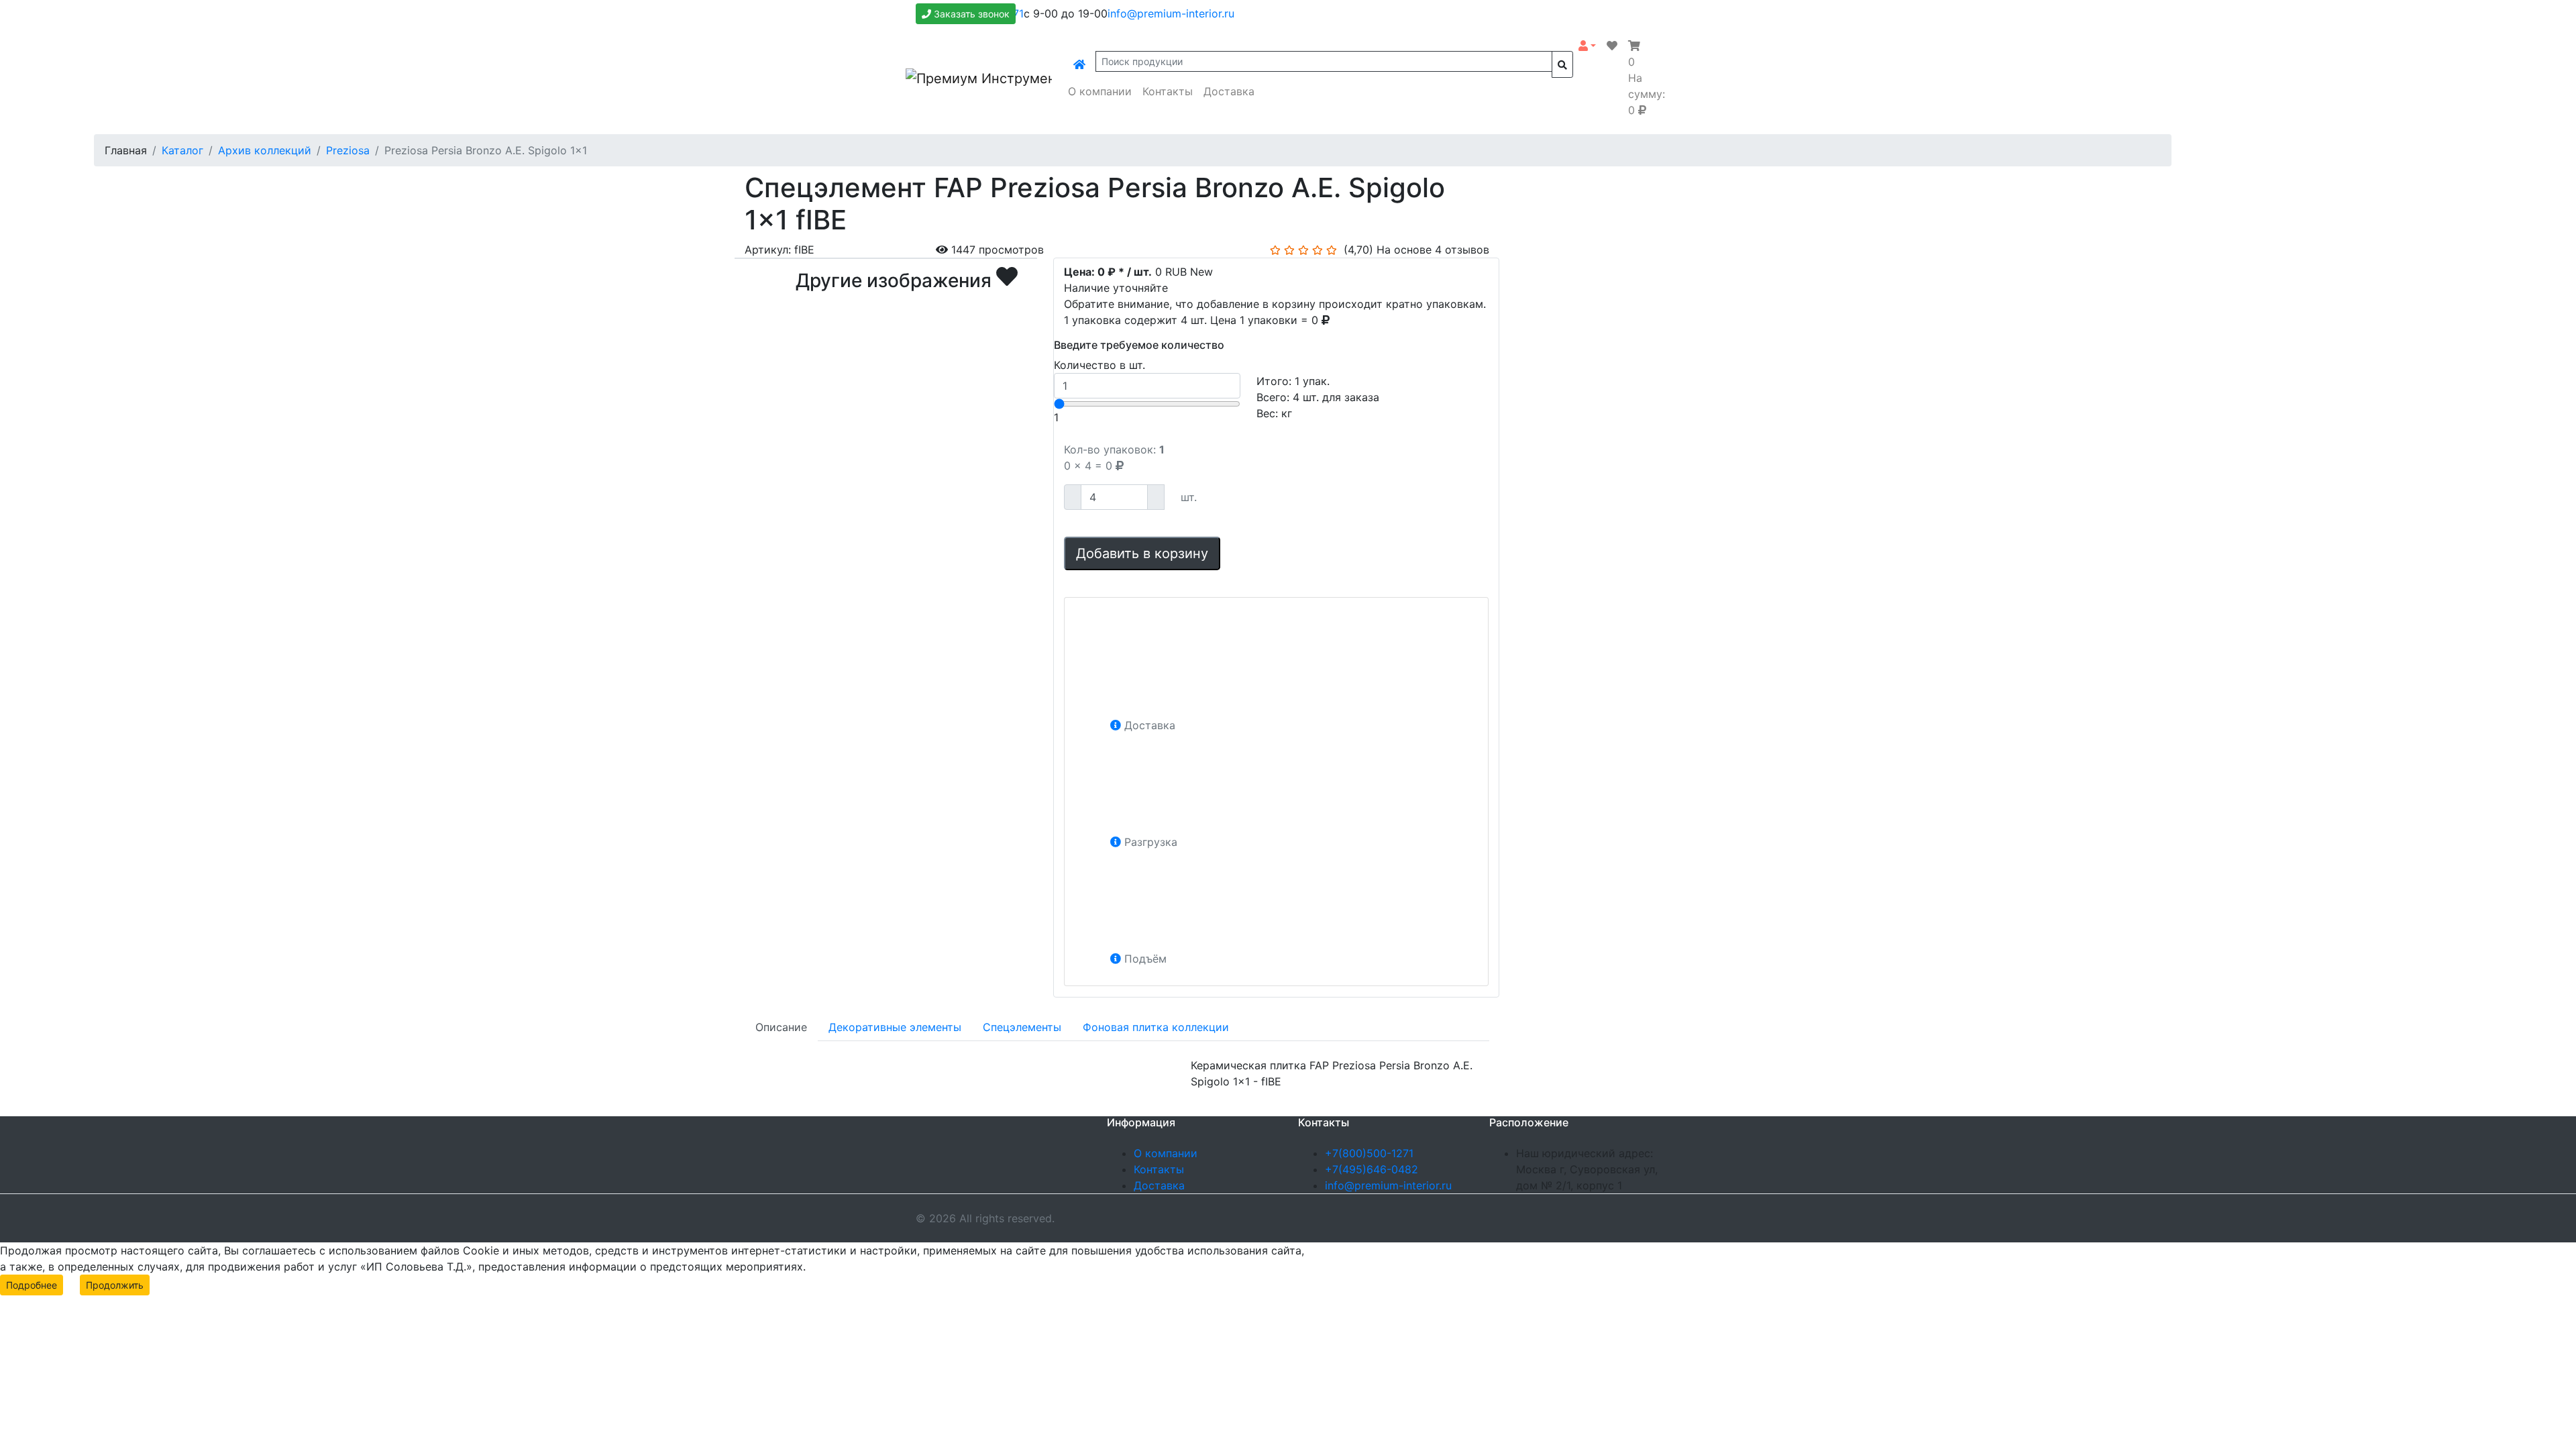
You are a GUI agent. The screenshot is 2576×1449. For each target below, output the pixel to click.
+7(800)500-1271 (1369, 1153)
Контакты (1168, 91)
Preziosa (348, 150)
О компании (1100, 91)
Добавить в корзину (1142, 553)
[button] (1587, 46)
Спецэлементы (1022, 1027)
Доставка (1229, 91)
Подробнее (32, 1285)
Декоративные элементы (895, 1027)
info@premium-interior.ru (1171, 13)
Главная (126, 150)
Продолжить (115, 1285)
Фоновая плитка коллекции (1156, 1027)
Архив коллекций (265, 150)
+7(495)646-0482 (1372, 1169)
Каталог (182, 150)
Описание (781, 1027)
